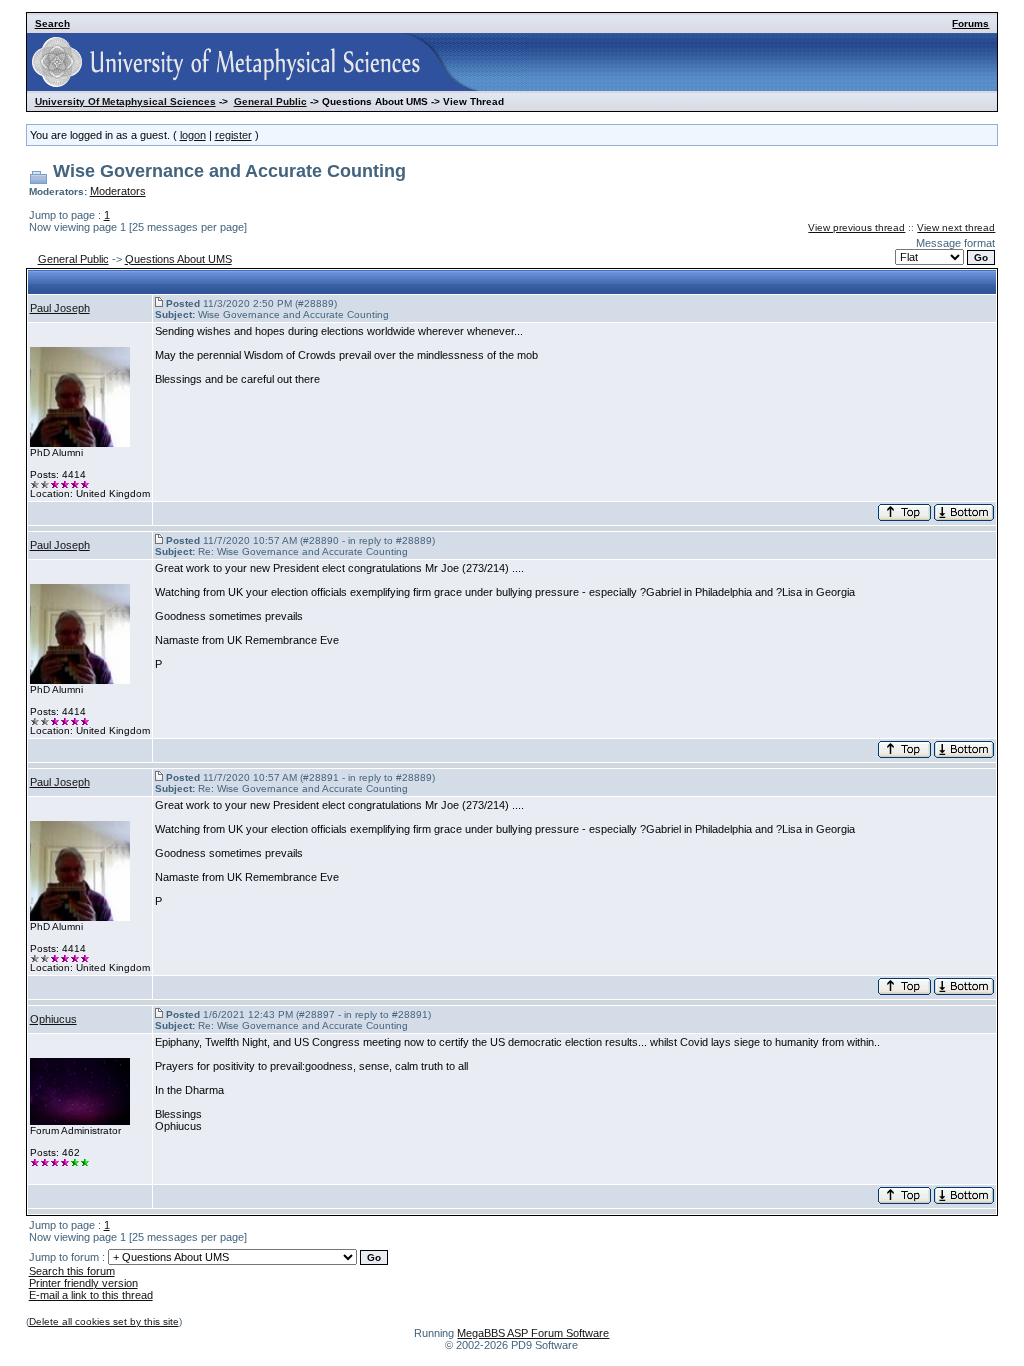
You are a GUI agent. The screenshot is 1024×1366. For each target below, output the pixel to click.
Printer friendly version (83, 1283)
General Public (270, 101)
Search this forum (72, 1271)
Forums (970, 23)
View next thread (956, 227)
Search (52, 23)
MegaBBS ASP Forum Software (533, 1333)
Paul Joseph (60, 308)
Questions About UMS (178, 259)
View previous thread (856, 227)
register (233, 135)
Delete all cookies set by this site (104, 1321)
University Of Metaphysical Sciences (125, 101)
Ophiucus (53, 1019)
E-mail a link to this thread (91, 1295)
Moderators (118, 191)
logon (193, 135)
